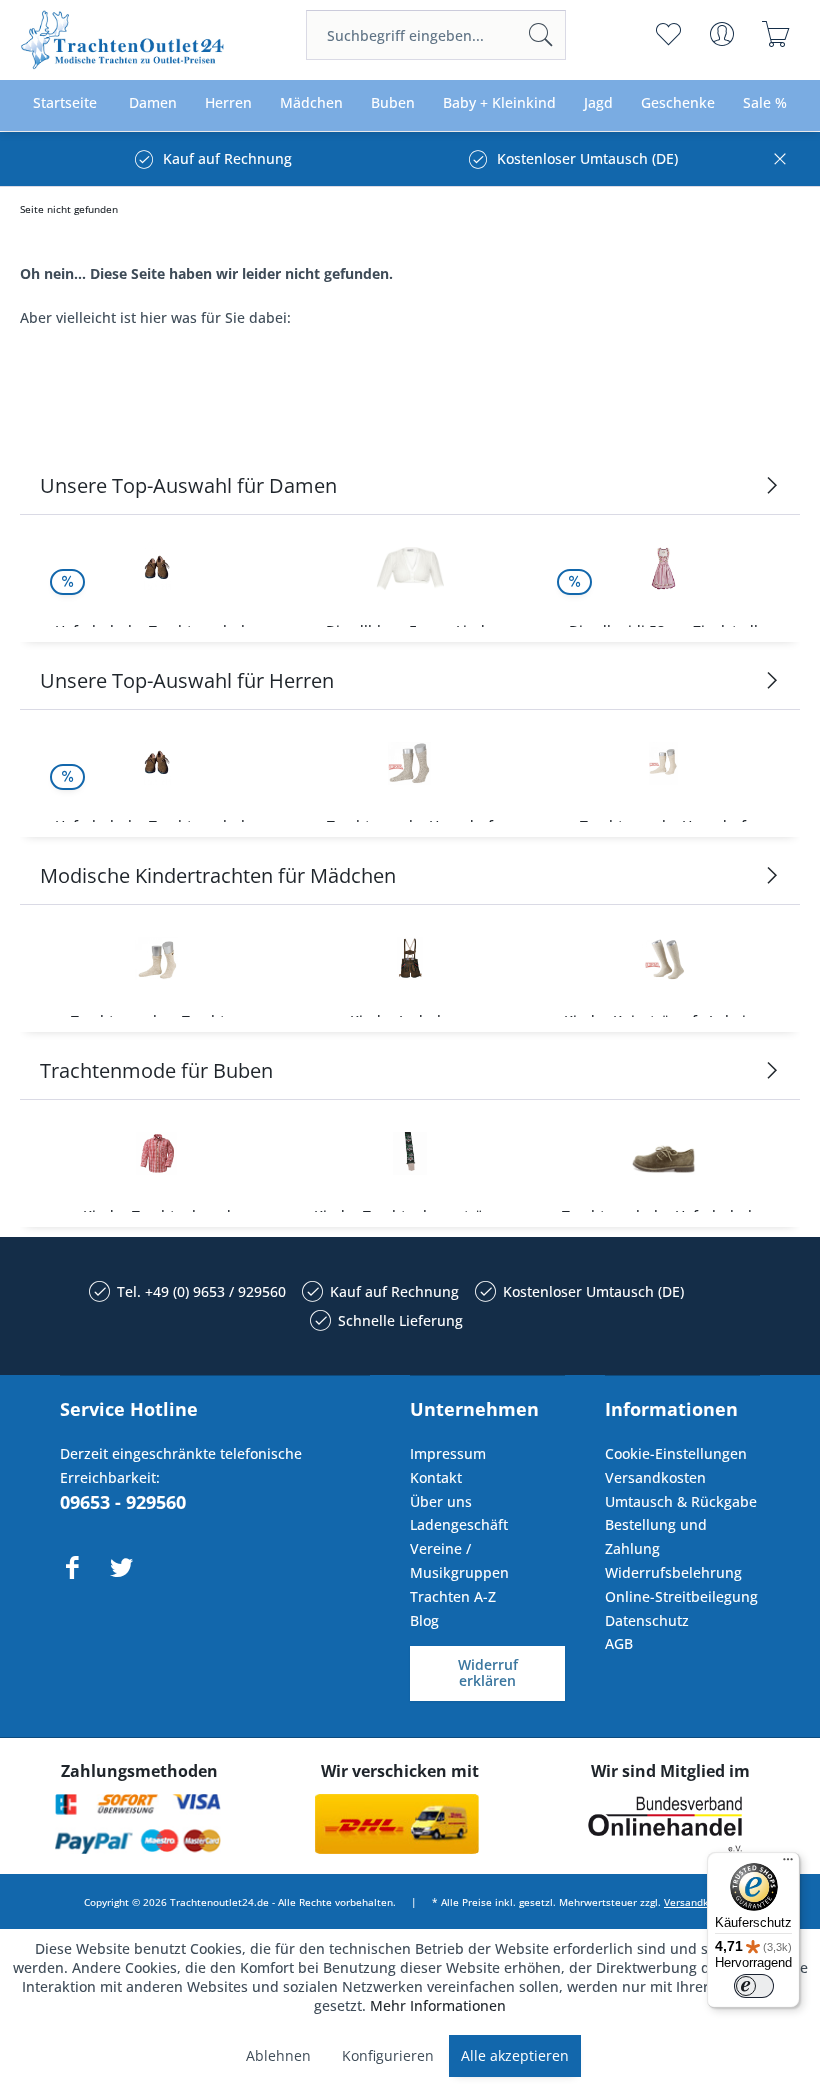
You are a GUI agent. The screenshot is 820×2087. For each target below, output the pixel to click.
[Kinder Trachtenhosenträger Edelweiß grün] (409, 1153)
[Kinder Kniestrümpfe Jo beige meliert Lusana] (663, 958)
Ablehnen (278, 2055)
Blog (424, 1620)
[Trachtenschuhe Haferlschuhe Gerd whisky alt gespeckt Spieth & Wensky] (663, 1153)
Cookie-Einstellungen (676, 1453)
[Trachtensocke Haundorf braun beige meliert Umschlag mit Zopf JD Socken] (409, 763)
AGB (619, 1643)
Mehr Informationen (438, 2005)
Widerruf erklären (488, 1673)
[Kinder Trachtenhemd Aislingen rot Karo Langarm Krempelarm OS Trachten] (156, 1153)
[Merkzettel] (667, 34)
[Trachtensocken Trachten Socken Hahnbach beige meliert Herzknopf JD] (156, 958)
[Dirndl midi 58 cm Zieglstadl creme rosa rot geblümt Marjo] (663, 568)
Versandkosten (655, 1477)
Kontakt (436, 1477)
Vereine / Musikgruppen (459, 1560)
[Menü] (788, 1864)
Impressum (448, 1453)
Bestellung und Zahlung (656, 1536)
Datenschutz (647, 1620)
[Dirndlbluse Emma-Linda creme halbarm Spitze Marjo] (409, 568)
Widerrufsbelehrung (673, 1572)
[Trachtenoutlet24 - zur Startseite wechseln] (123, 40)
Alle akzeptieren (515, 2055)
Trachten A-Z (453, 1596)
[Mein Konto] (721, 34)
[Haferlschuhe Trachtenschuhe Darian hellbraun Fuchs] (156, 568)
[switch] (754, 1986)
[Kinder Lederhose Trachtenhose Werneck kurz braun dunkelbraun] (409, 958)
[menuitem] (436, 35)
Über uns (441, 1501)
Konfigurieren (388, 2055)
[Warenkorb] (775, 34)
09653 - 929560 (123, 1502)
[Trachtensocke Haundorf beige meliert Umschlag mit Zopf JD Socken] (663, 763)
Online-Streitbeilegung (681, 1596)
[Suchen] (541, 35)
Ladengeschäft (459, 1524)
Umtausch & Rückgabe (681, 1501)
